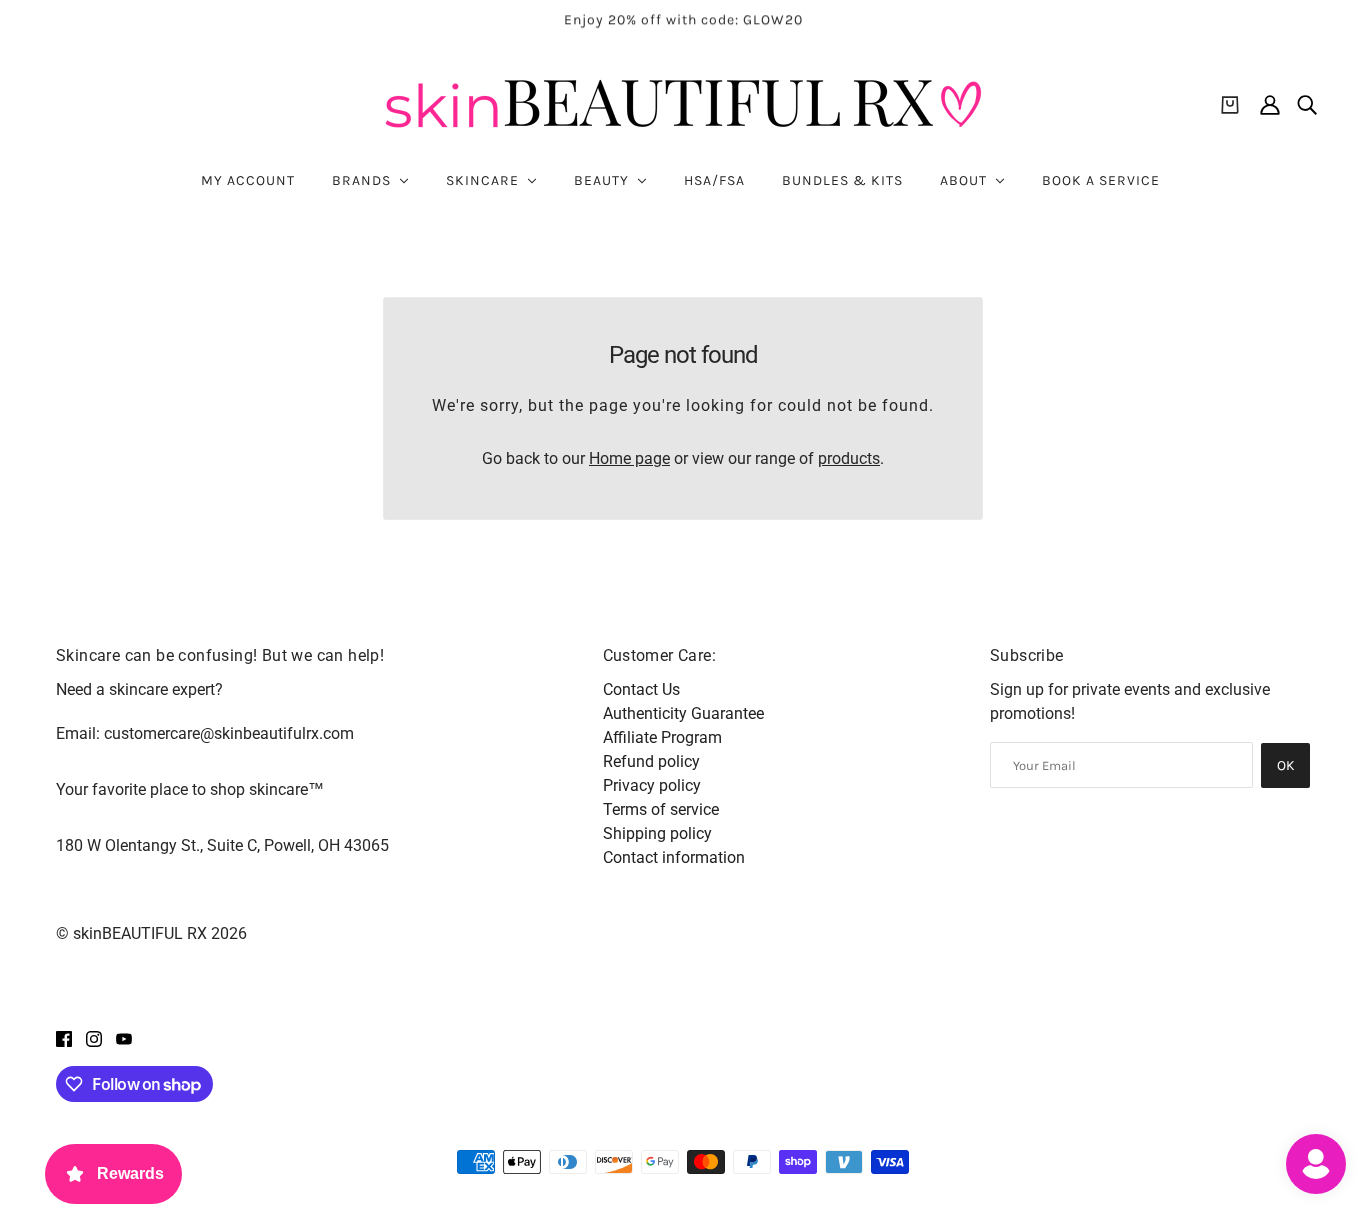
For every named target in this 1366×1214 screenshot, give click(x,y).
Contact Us (641, 689)
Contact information (674, 857)
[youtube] (124, 1038)
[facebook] (64, 1038)
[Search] (1307, 105)
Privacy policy (652, 785)
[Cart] (1230, 105)
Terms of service (661, 809)
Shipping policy (657, 833)
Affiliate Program (662, 737)
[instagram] (94, 1038)
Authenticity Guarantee (683, 713)
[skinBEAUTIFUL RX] (683, 104)
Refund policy (651, 761)
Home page (629, 458)
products (849, 458)
